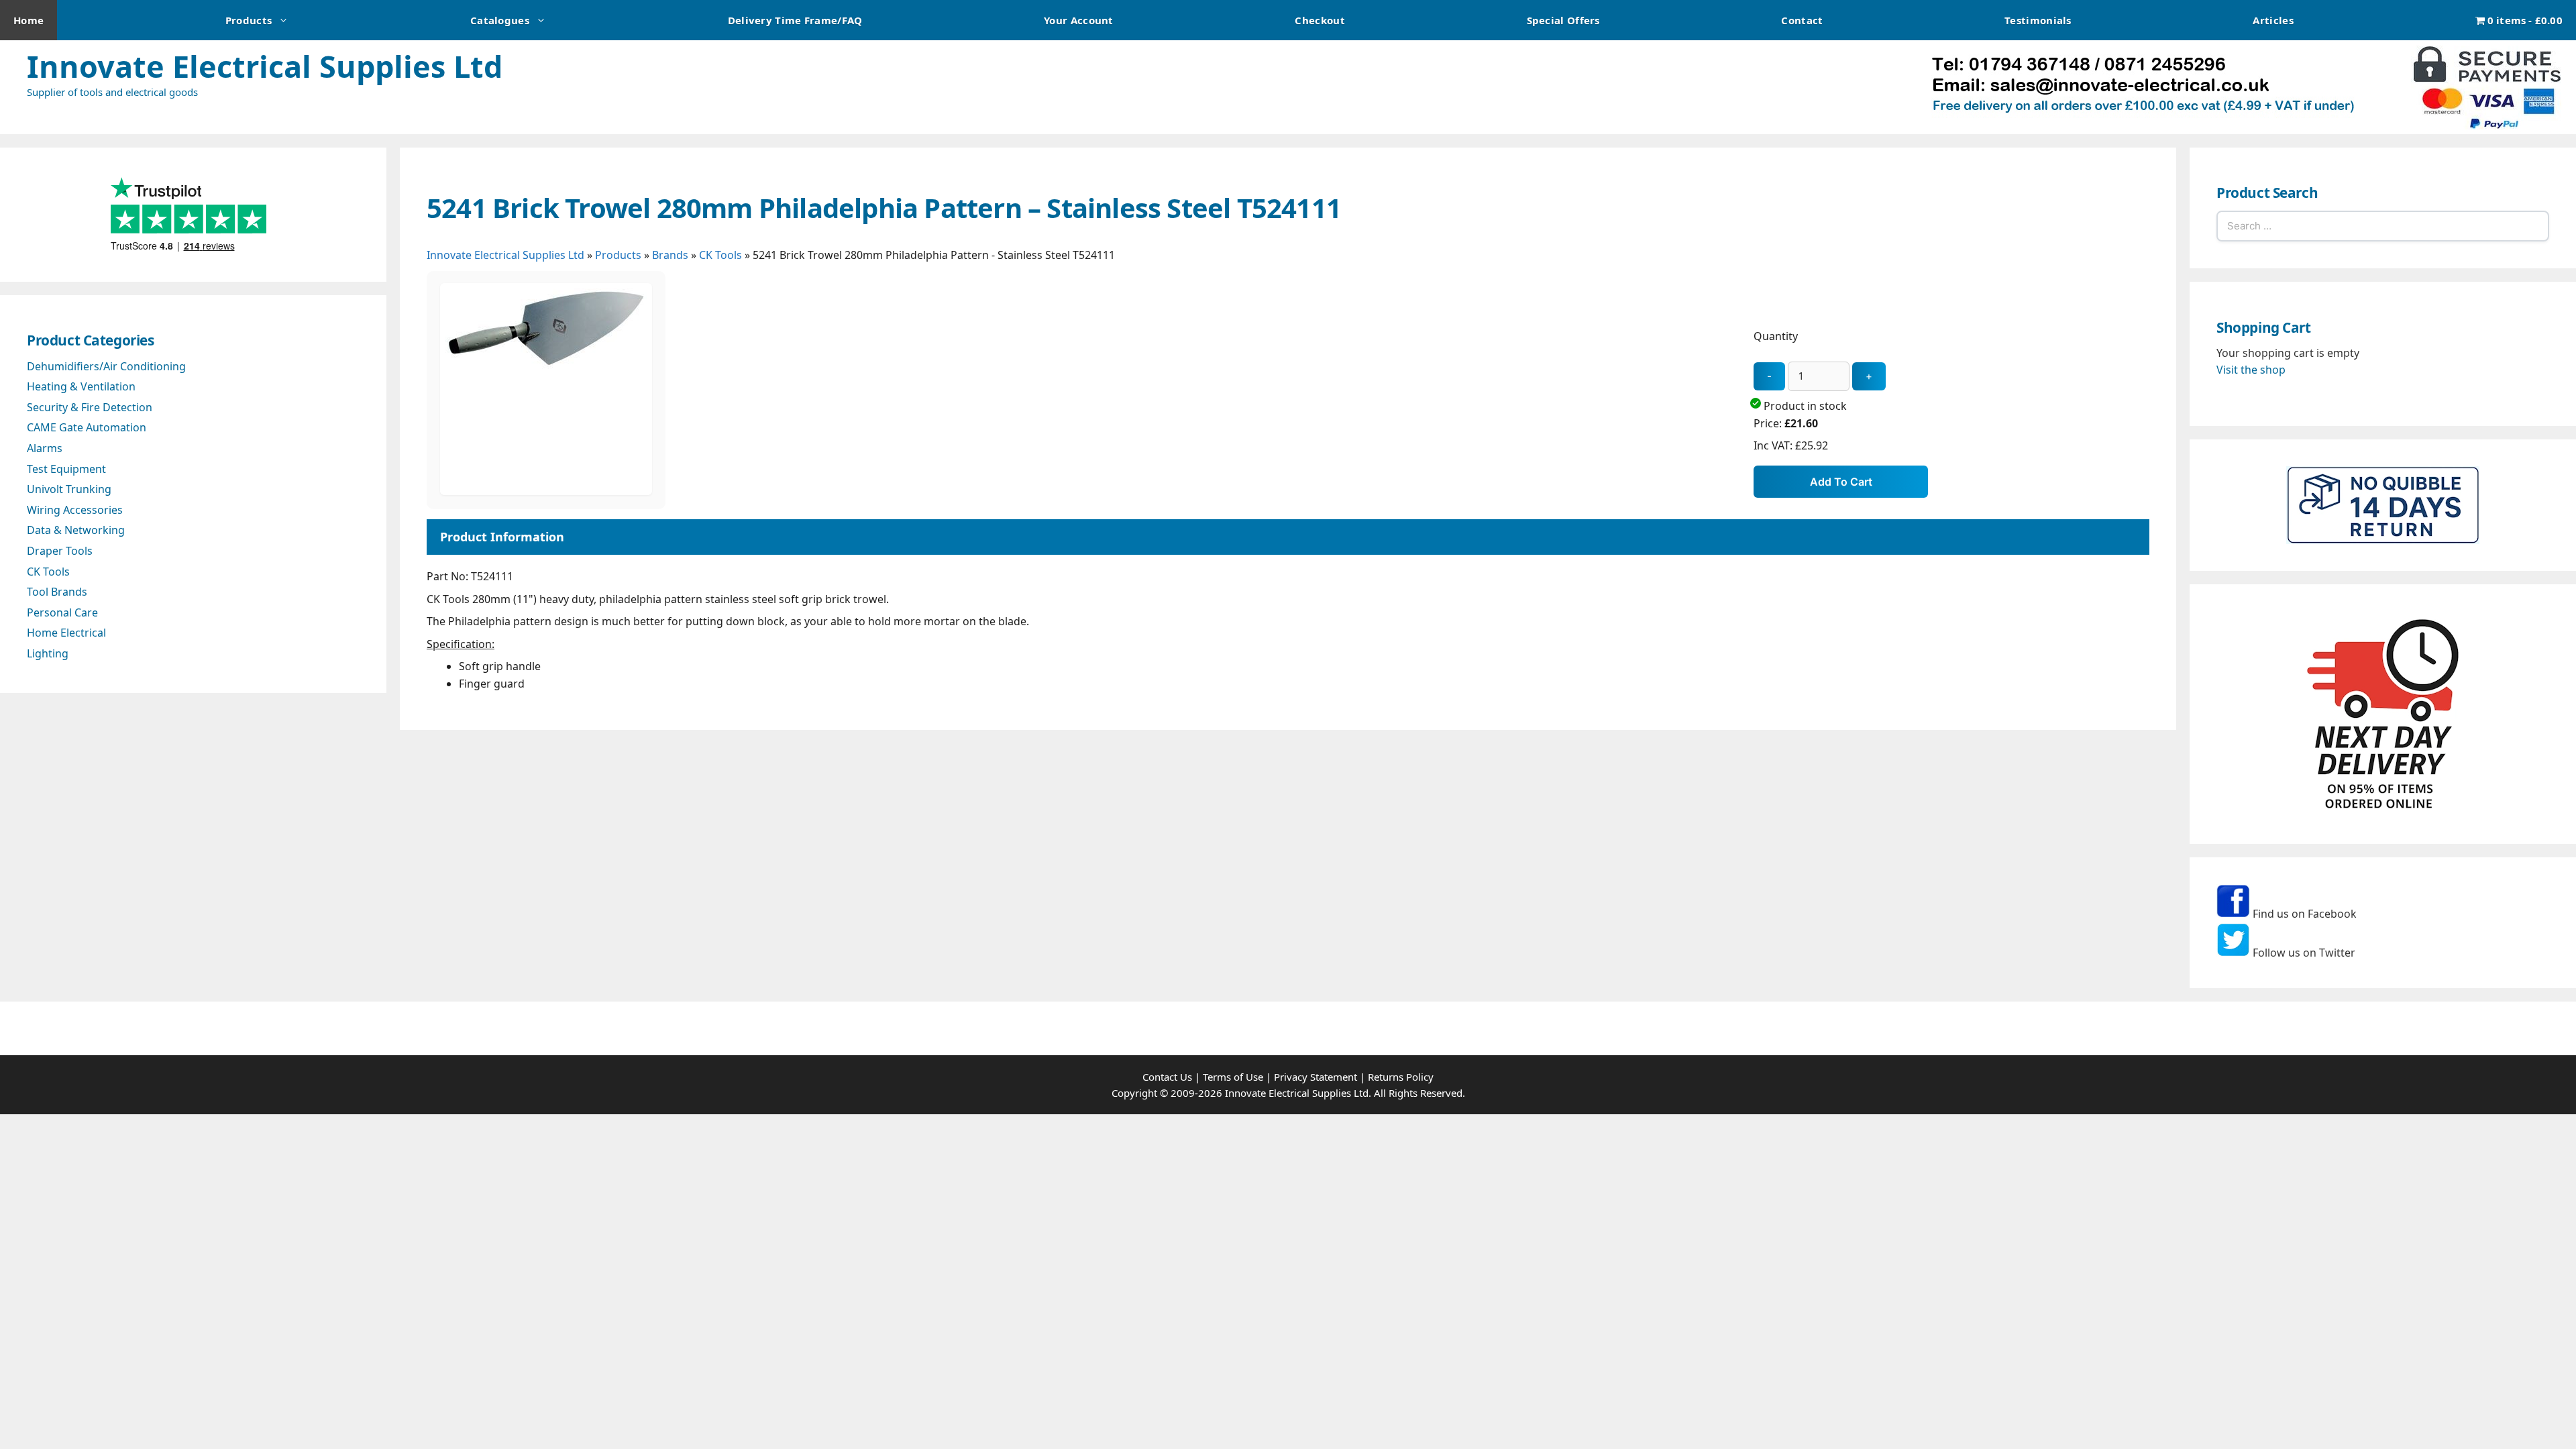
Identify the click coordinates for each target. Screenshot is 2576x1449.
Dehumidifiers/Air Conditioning (106, 366)
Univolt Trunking (69, 489)
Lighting (48, 653)
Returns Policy (1401, 1077)
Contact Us (1167, 1077)
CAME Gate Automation (87, 427)
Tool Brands (57, 592)
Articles (2273, 20)
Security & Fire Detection (90, 407)
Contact (1802, 20)
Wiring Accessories (75, 510)
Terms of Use (1233, 1077)
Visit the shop (2251, 370)
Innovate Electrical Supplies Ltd (265, 66)
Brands (670, 255)
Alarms (45, 448)
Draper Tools (60, 551)
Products (249, 20)
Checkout (1320, 20)
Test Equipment (66, 469)
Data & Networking (76, 530)
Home (29, 20)
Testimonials (2038, 20)
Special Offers (1563, 20)
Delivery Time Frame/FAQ (795, 20)
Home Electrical (66, 633)
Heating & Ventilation (81, 386)
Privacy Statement (1316, 1077)
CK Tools (720, 255)
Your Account (1079, 20)
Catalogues (500, 20)
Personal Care (62, 612)
